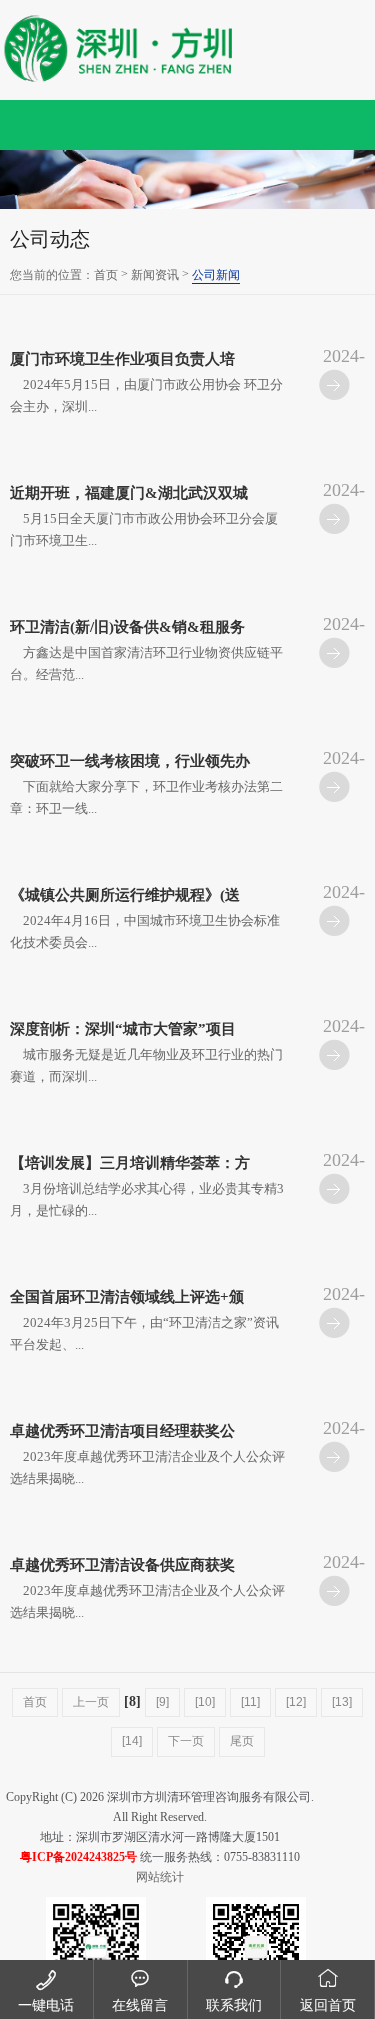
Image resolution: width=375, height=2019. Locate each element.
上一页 (91, 1702)
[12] (296, 1702)
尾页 (242, 1741)
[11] (250, 1702)
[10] (205, 1702)
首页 (106, 275)
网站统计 (160, 1877)
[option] (187, 179)
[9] (162, 1702)
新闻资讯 (155, 275)
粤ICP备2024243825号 (78, 1857)
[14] (132, 1741)
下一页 (186, 1741)
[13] (342, 1702)
